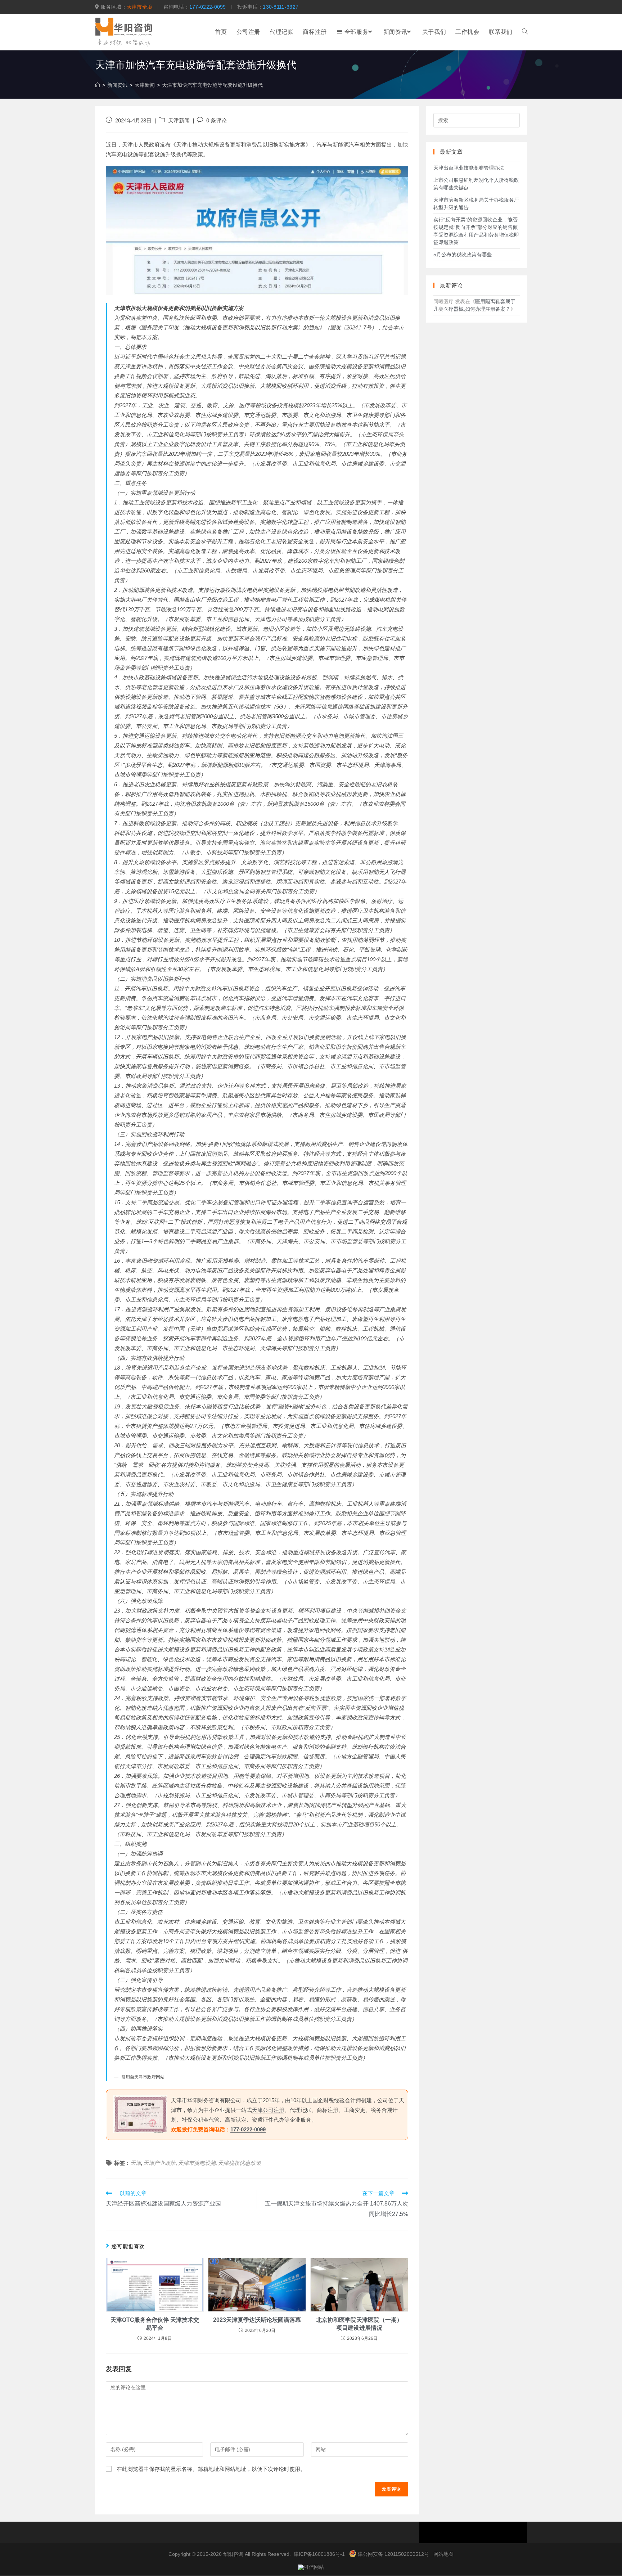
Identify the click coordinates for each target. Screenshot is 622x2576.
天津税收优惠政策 (239, 2163)
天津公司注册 (268, 2110)
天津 (136, 2163)
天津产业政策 (159, 2163)
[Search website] (525, 32)
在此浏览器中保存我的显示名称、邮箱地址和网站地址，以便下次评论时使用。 (211, 2469)
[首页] (98, 85)
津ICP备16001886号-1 (319, 2554)
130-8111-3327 (281, 7)
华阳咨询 (233, 2554)
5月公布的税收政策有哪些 (463, 255)
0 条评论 (217, 121)
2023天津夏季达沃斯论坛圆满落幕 (257, 2320)
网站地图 (443, 2554)
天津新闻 (179, 121)
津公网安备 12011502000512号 (393, 2554)
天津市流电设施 (197, 2163)
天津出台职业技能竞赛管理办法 (469, 168)
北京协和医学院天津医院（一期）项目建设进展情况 (359, 2324)
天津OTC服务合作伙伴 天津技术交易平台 (155, 2324)
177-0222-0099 (208, 7)
